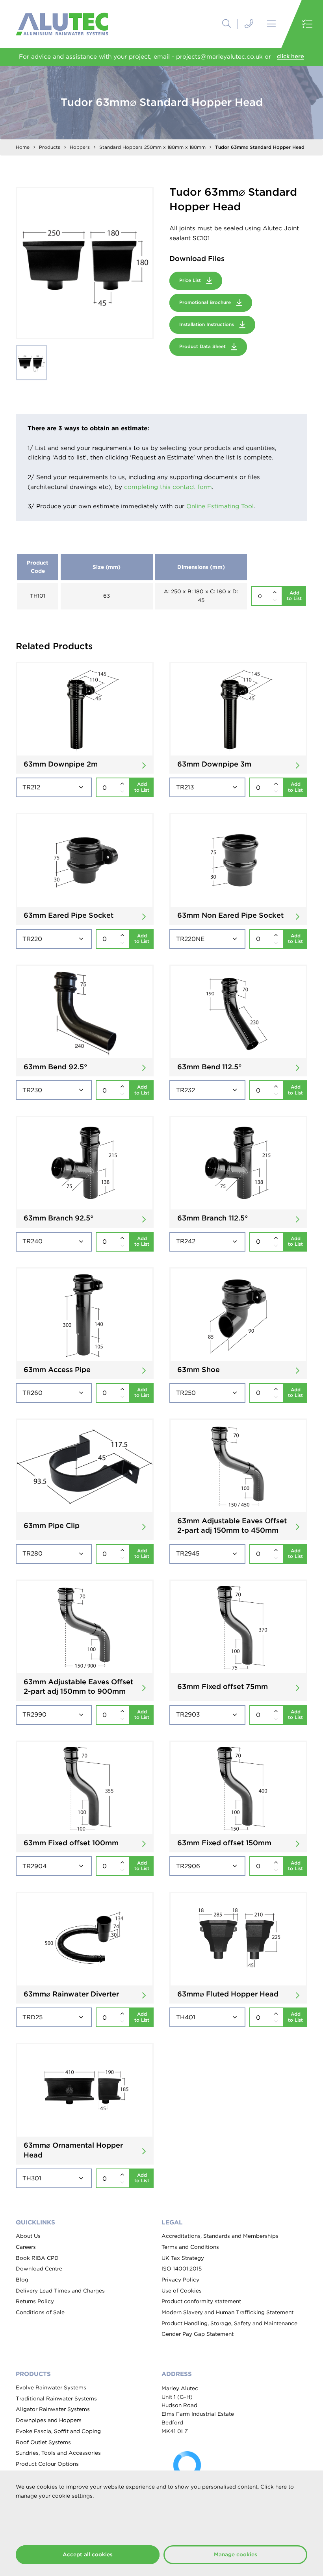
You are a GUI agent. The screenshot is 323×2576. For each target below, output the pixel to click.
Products (50, 147)
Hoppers (80, 147)
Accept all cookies (88, 2554)
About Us (28, 2236)
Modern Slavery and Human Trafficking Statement (227, 2312)
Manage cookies (236, 2554)
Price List (191, 280)
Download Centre (39, 2269)
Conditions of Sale (40, 2312)
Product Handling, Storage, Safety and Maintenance (229, 2323)
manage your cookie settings (54, 2496)
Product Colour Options (47, 2464)
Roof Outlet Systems (43, 2442)
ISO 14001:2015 (182, 2269)
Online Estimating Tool (220, 506)
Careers (26, 2247)
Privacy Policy (180, 2280)
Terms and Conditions (190, 2247)
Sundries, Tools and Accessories (58, 2453)
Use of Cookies (182, 2291)
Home (23, 147)
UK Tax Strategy (183, 2258)
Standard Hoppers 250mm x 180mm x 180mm (152, 147)
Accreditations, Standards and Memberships (220, 2236)
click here (291, 56)
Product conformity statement (201, 2301)
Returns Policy (35, 2301)
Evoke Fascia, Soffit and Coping (58, 2431)
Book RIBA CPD (37, 2258)
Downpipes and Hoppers (49, 2420)
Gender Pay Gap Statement (198, 2334)
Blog (22, 2280)
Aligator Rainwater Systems (53, 2409)
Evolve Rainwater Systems (51, 2387)
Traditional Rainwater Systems (56, 2398)
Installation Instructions (207, 324)
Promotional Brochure (206, 302)
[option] (85, 263)
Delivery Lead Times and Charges (60, 2291)
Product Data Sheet (203, 346)
